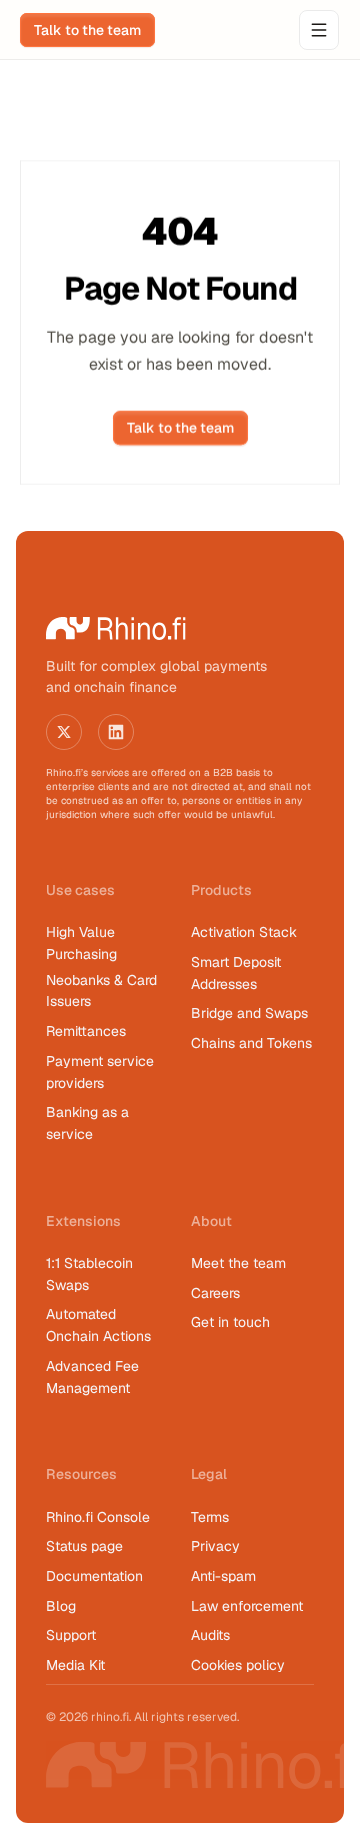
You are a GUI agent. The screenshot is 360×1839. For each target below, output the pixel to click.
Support (71, 1635)
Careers (215, 1293)
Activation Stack (244, 932)
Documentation (94, 1576)
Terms (210, 1517)
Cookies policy (238, 1665)
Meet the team (238, 1263)
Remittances (86, 1031)
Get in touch (230, 1322)
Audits (210, 1635)
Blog (61, 1606)
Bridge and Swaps (249, 1013)
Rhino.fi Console (98, 1517)
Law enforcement (247, 1606)
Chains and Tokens (253, 1043)
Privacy (215, 1546)
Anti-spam (223, 1576)
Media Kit (75, 1665)
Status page (84, 1546)
